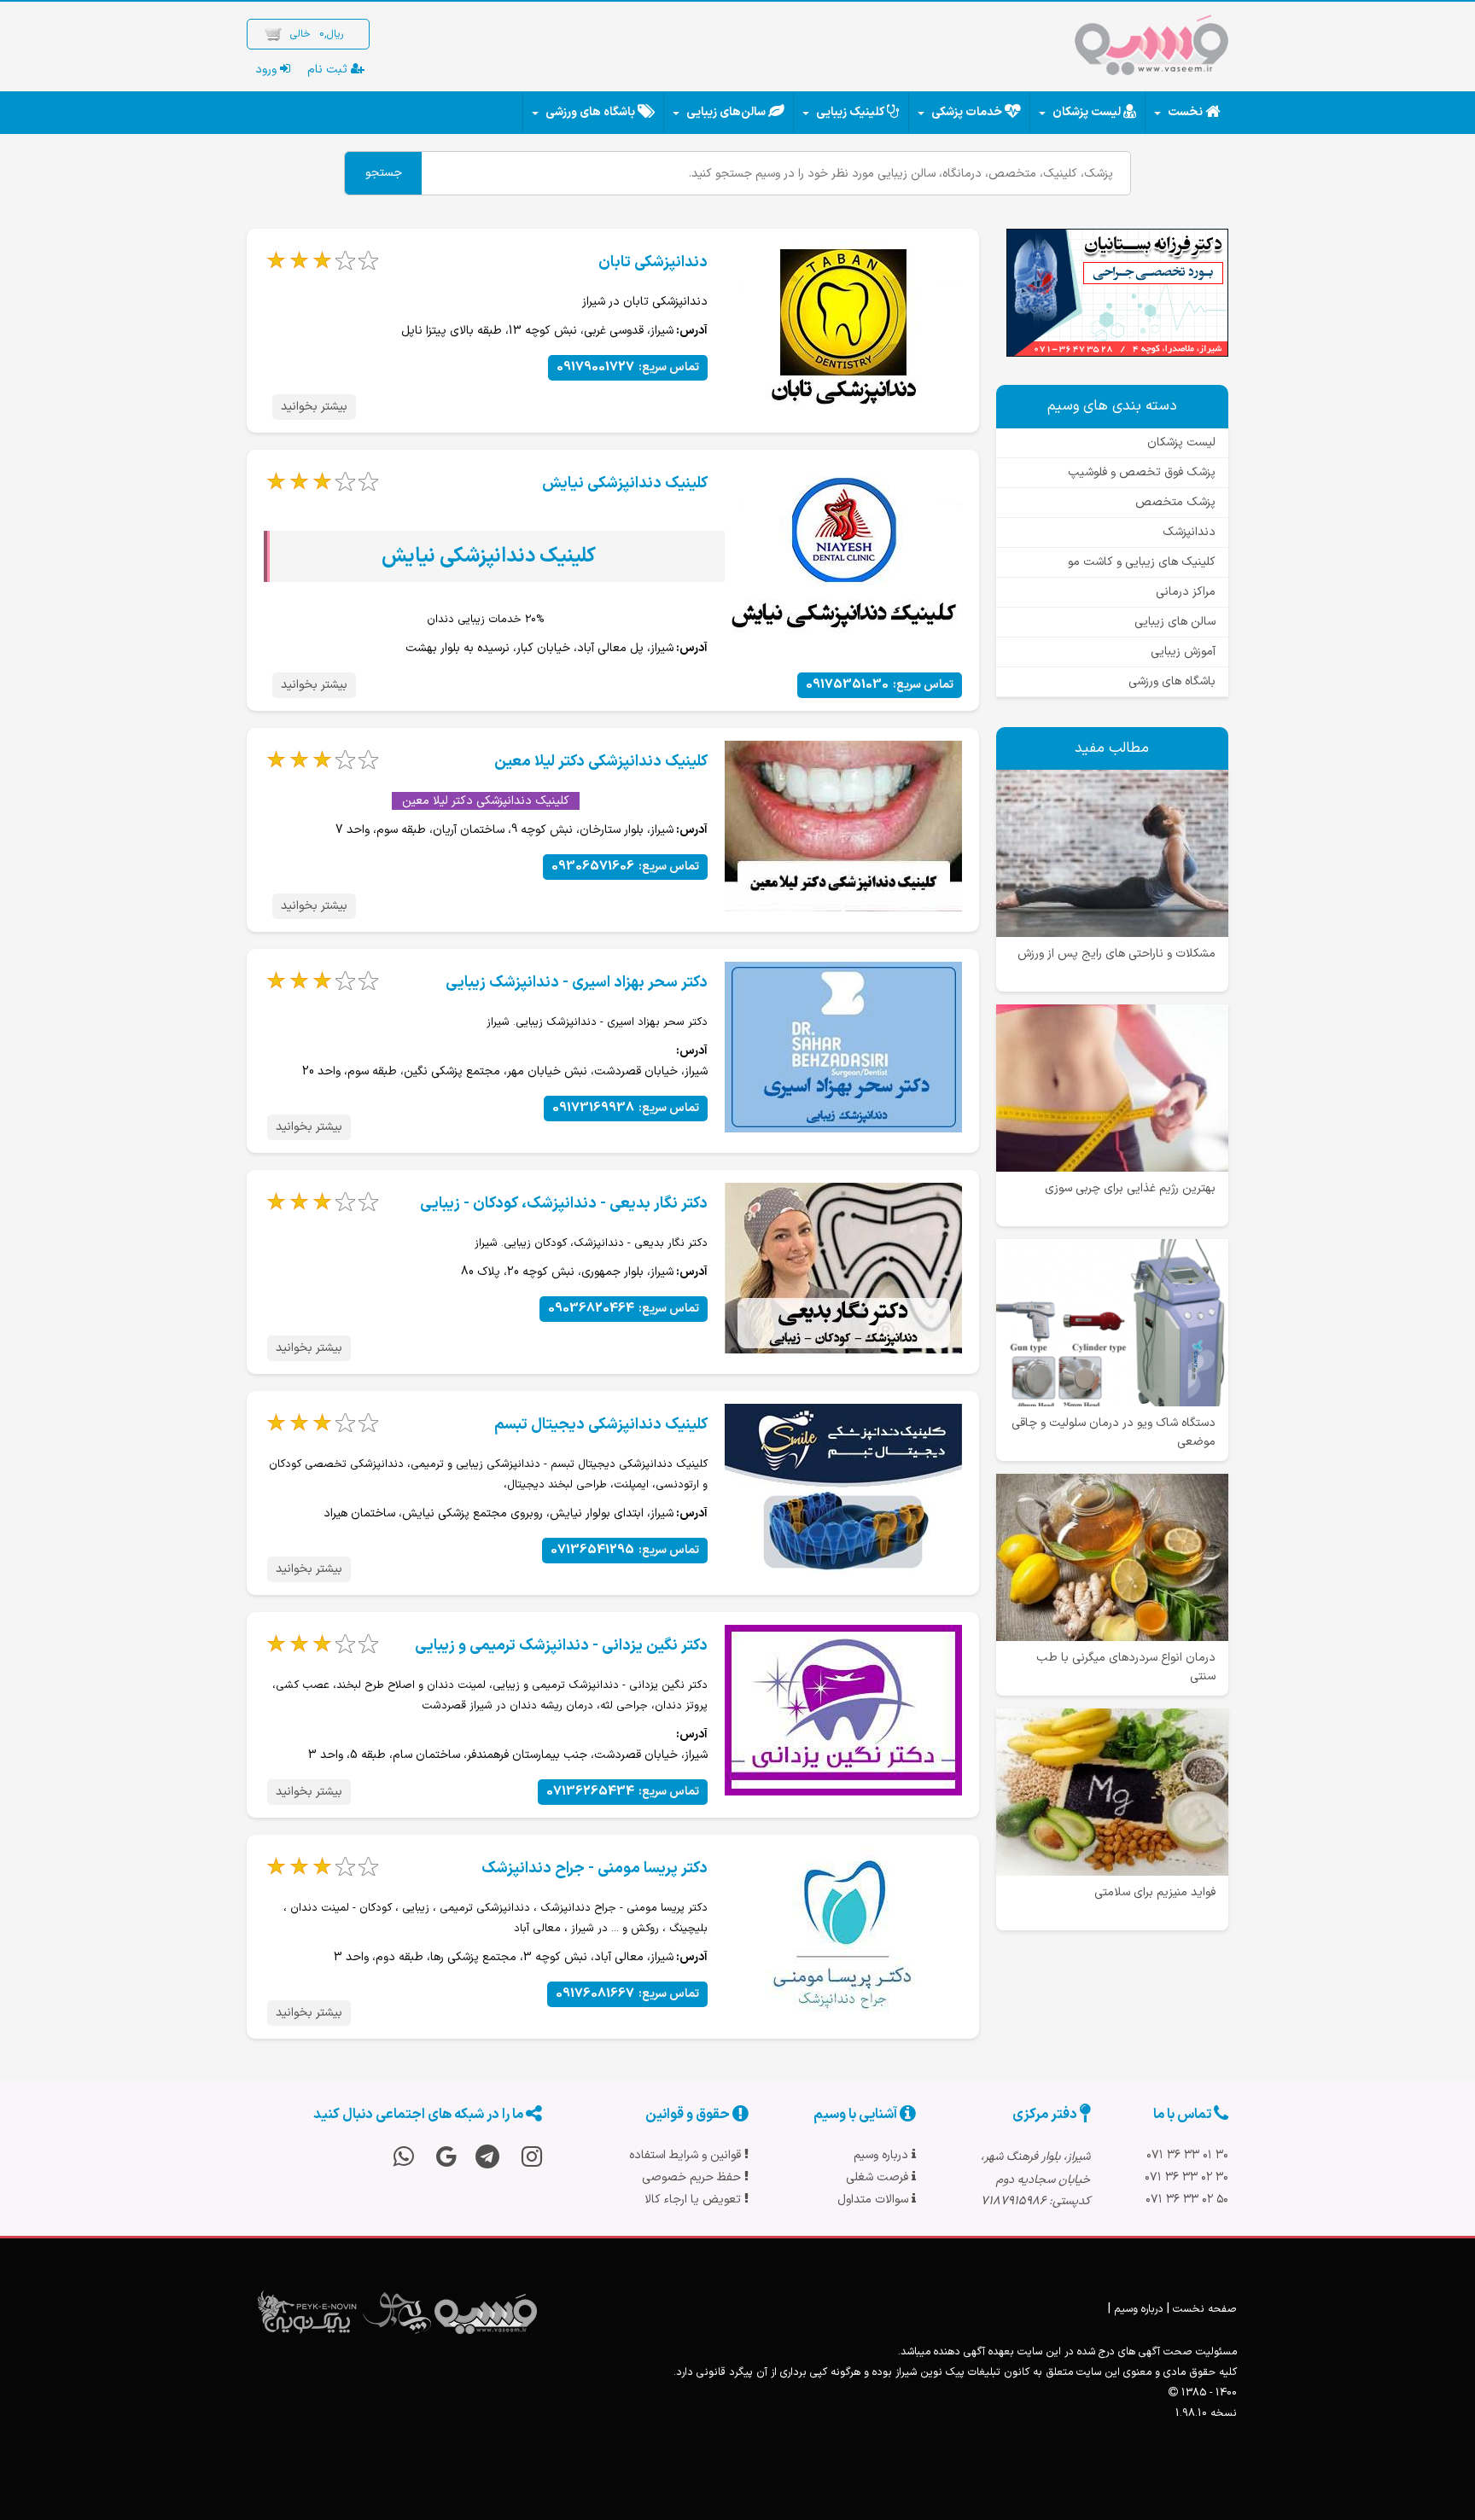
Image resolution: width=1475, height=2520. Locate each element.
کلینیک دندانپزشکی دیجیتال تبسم (601, 1425)
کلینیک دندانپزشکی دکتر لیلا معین (601, 762)
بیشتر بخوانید (314, 407)
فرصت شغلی (879, 2177)
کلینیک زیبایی (850, 112)
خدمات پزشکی (967, 112)
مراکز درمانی (1186, 592)
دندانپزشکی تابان (653, 262)
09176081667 (627, 1994)
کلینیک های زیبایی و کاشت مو (1142, 562)
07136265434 (623, 1792)
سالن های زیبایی (1175, 622)
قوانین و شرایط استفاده (687, 2155)
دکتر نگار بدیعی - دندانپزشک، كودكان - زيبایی (564, 1204)
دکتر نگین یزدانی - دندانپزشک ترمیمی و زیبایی (561, 1646)
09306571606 (625, 867)
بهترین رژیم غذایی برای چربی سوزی (1130, 1188)
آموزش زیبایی (1183, 652)
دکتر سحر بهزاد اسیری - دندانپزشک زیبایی (577, 983)
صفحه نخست (1205, 2309)
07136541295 (625, 1550)
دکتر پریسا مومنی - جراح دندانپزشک (595, 1868)
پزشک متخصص (1175, 502)
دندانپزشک (1189, 532)
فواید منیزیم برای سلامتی (1155, 1892)
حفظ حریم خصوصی (693, 2177)
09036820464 (624, 1309)
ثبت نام (329, 70)
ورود (268, 70)
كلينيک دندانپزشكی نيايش (625, 483)
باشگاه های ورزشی (590, 112)
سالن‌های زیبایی (726, 112)
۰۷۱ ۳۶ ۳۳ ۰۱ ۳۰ (1187, 2155)
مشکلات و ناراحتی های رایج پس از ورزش (1116, 954)
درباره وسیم (883, 2155)
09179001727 (628, 367)
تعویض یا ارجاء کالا (694, 2200)
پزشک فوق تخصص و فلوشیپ (1142, 472)
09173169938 (626, 1108)
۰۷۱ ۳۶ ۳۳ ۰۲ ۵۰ (1187, 2200)
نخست (1185, 112)
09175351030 (880, 685)
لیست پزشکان (1087, 112)
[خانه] (1151, 49)
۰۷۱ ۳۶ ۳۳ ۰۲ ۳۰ (1186, 2177)
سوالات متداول (875, 2200)
